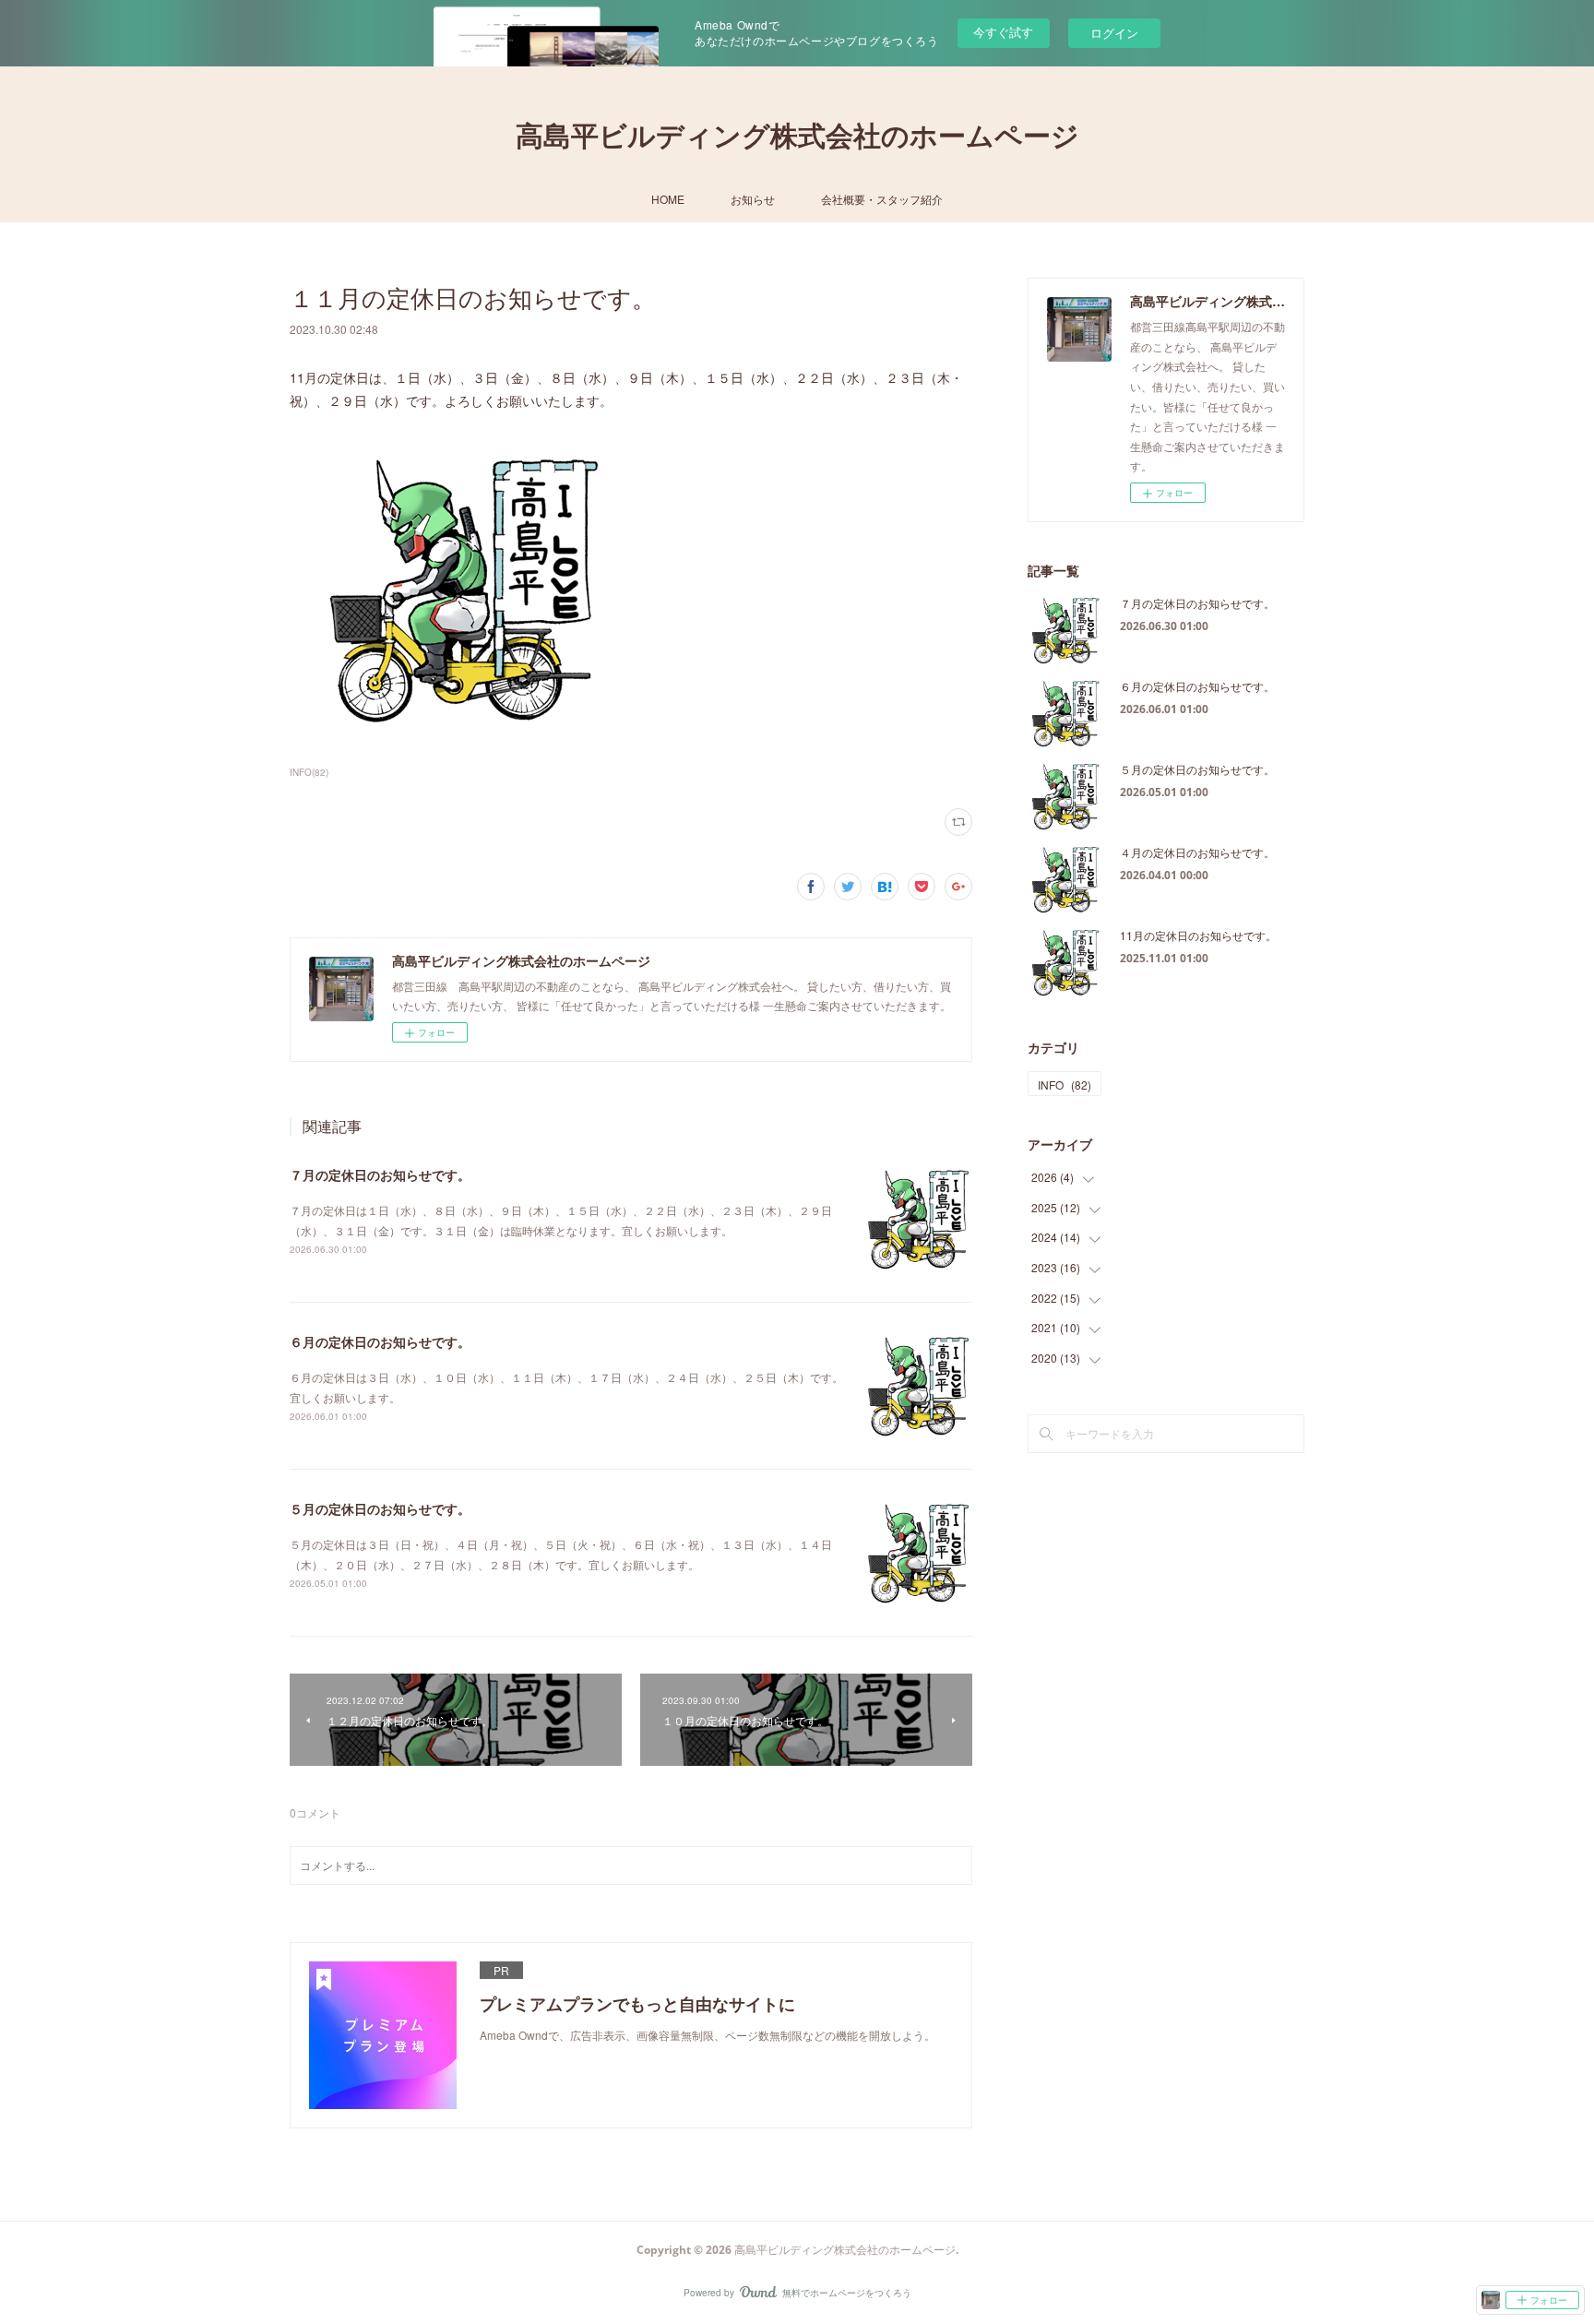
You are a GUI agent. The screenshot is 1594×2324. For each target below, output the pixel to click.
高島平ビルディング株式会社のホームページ (797, 135)
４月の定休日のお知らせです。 (1197, 852)
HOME (668, 199)
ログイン (1114, 33)
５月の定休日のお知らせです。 (380, 1508)
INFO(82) (309, 772)
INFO (1065, 1085)
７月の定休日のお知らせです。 (380, 1174)
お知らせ (753, 199)
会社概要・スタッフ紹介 (882, 199)
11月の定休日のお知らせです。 (1198, 935)
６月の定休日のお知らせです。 (380, 1341)
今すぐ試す (1003, 32)
